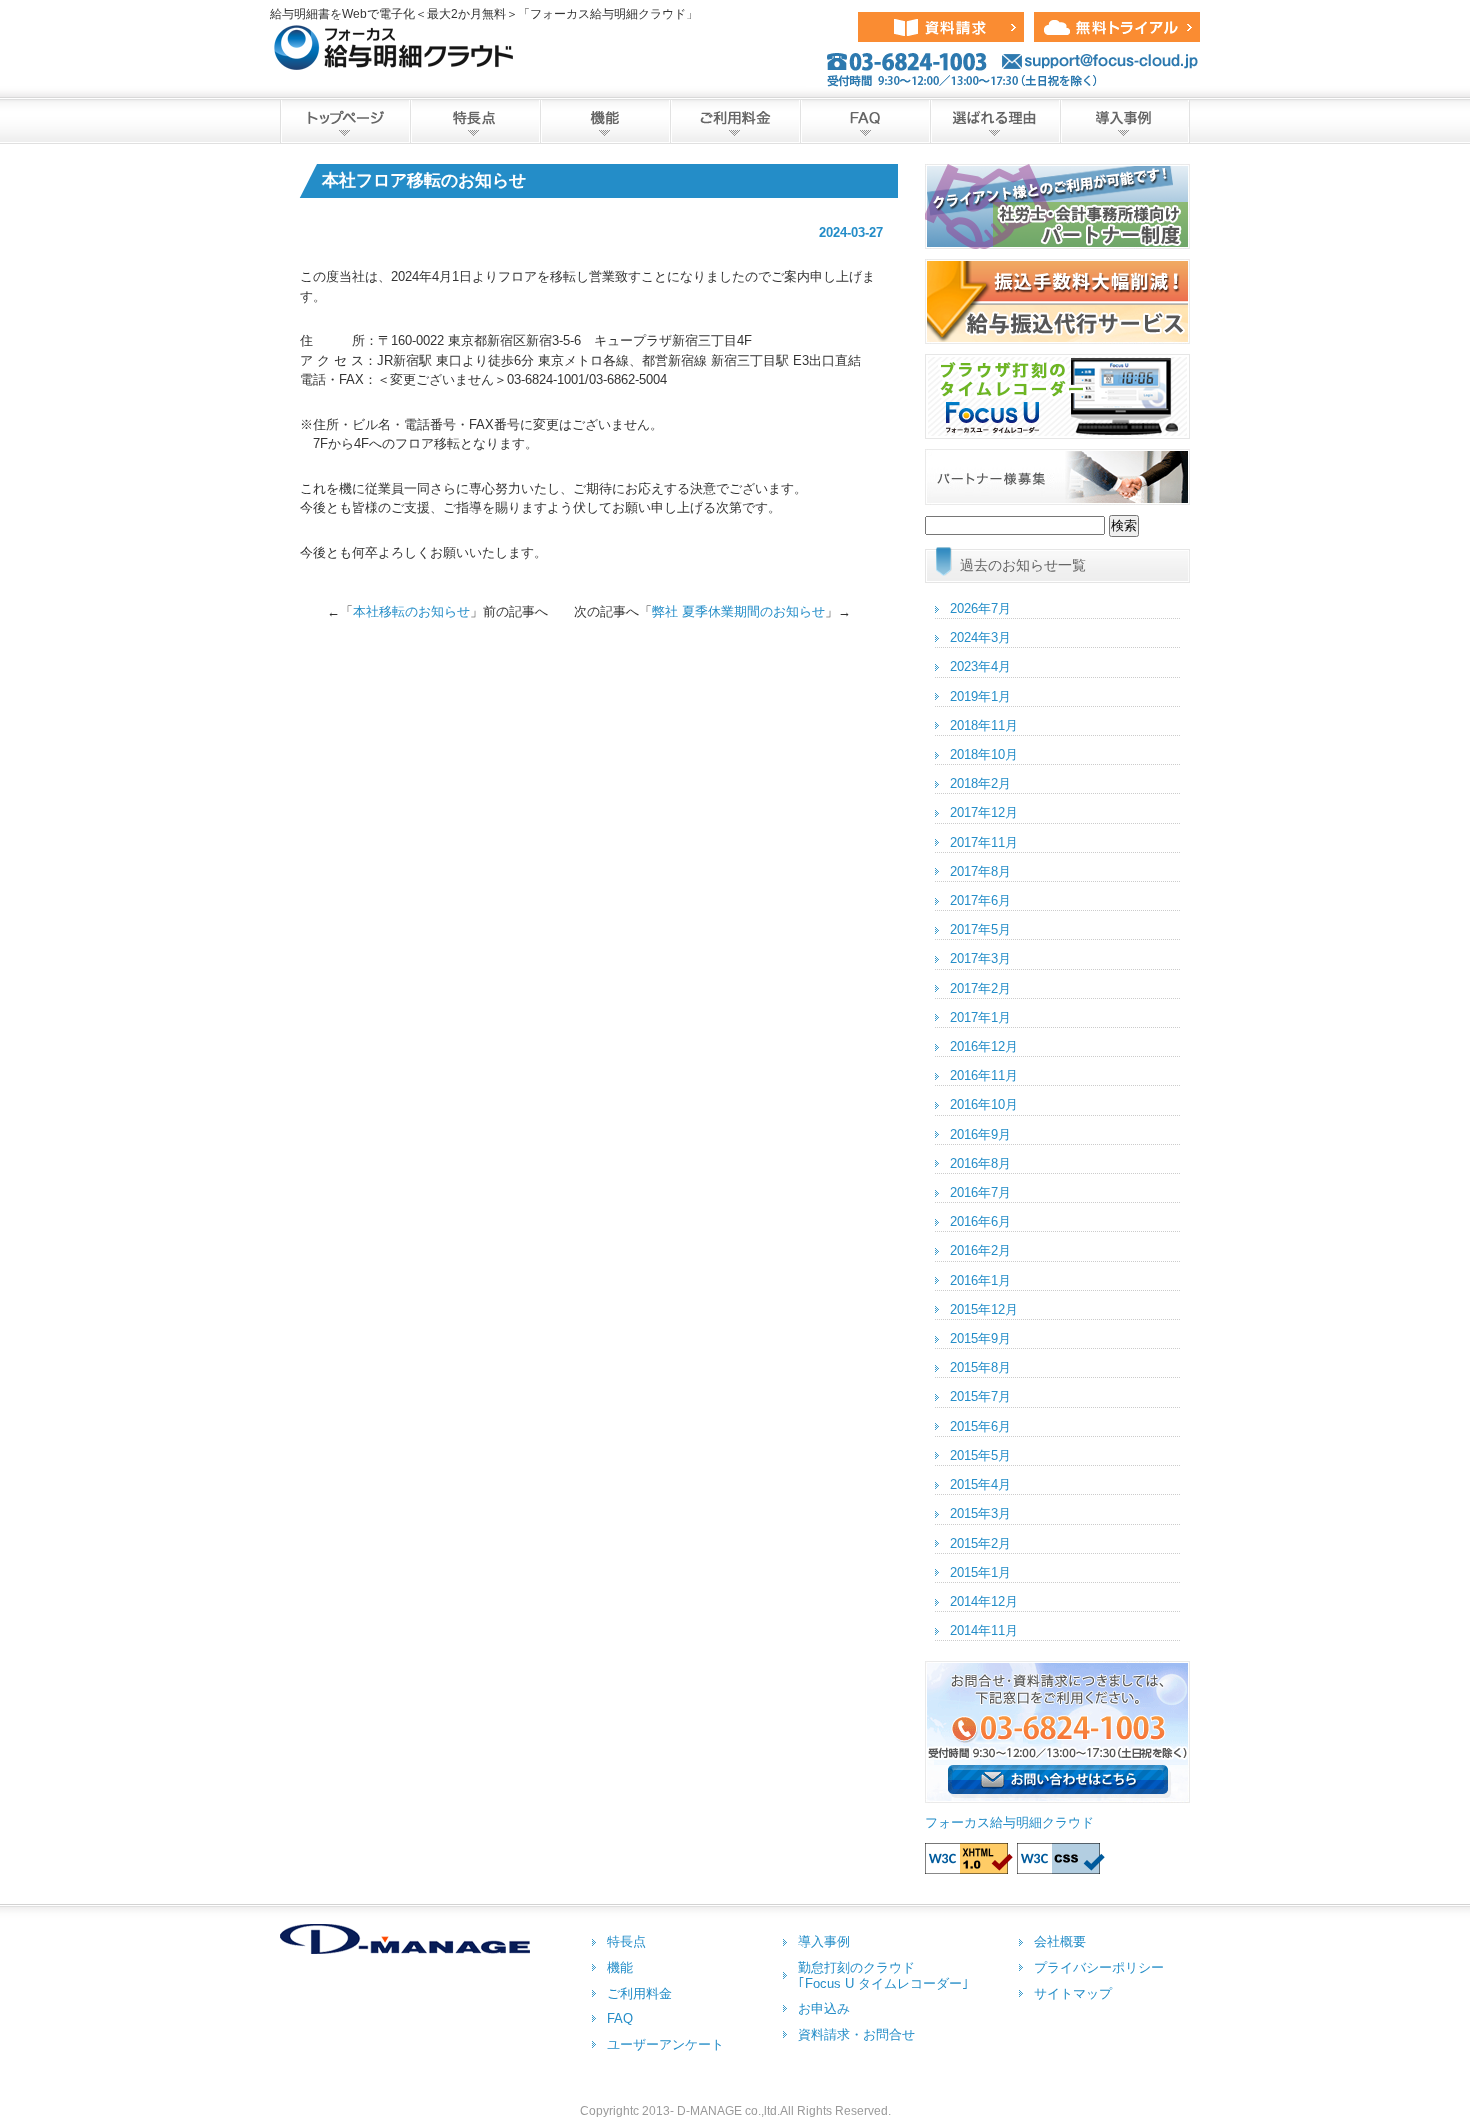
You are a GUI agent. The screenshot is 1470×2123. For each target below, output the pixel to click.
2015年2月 (980, 1543)
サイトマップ (1073, 1993)
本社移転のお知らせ (411, 611)
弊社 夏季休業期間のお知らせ (738, 611)
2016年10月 (984, 1104)
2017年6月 (980, 900)
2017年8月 (980, 871)
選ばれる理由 (995, 121)
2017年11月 (984, 842)
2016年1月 (980, 1280)
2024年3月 (980, 637)
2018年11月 (984, 725)
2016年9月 (980, 1134)
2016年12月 (984, 1046)
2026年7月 (980, 608)
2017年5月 (980, 929)
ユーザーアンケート (665, 2044)
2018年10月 (984, 754)
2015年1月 (980, 1572)
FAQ (865, 121)
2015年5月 (980, 1455)
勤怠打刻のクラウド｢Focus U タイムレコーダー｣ (883, 1975)
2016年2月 (980, 1250)
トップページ (345, 121)
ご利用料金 (735, 121)
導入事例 (1125, 121)
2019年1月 (980, 696)
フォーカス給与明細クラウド (1009, 1822)
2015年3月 (980, 1513)
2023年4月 (980, 666)
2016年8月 (980, 1163)
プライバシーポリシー (1099, 1967)
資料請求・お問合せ (856, 2034)
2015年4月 (980, 1484)
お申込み (824, 2008)
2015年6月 (980, 1426)
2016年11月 (984, 1075)
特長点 (475, 121)
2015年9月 (980, 1338)
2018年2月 (980, 783)
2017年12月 (984, 812)
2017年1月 (980, 1017)
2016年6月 (980, 1221)
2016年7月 (980, 1192)
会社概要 (1060, 1941)
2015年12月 (984, 1309)
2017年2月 (980, 988)
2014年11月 (984, 1630)
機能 (605, 121)
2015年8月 (980, 1367)
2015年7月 (980, 1396)
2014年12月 (984, 1601)
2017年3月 (980, 958)
